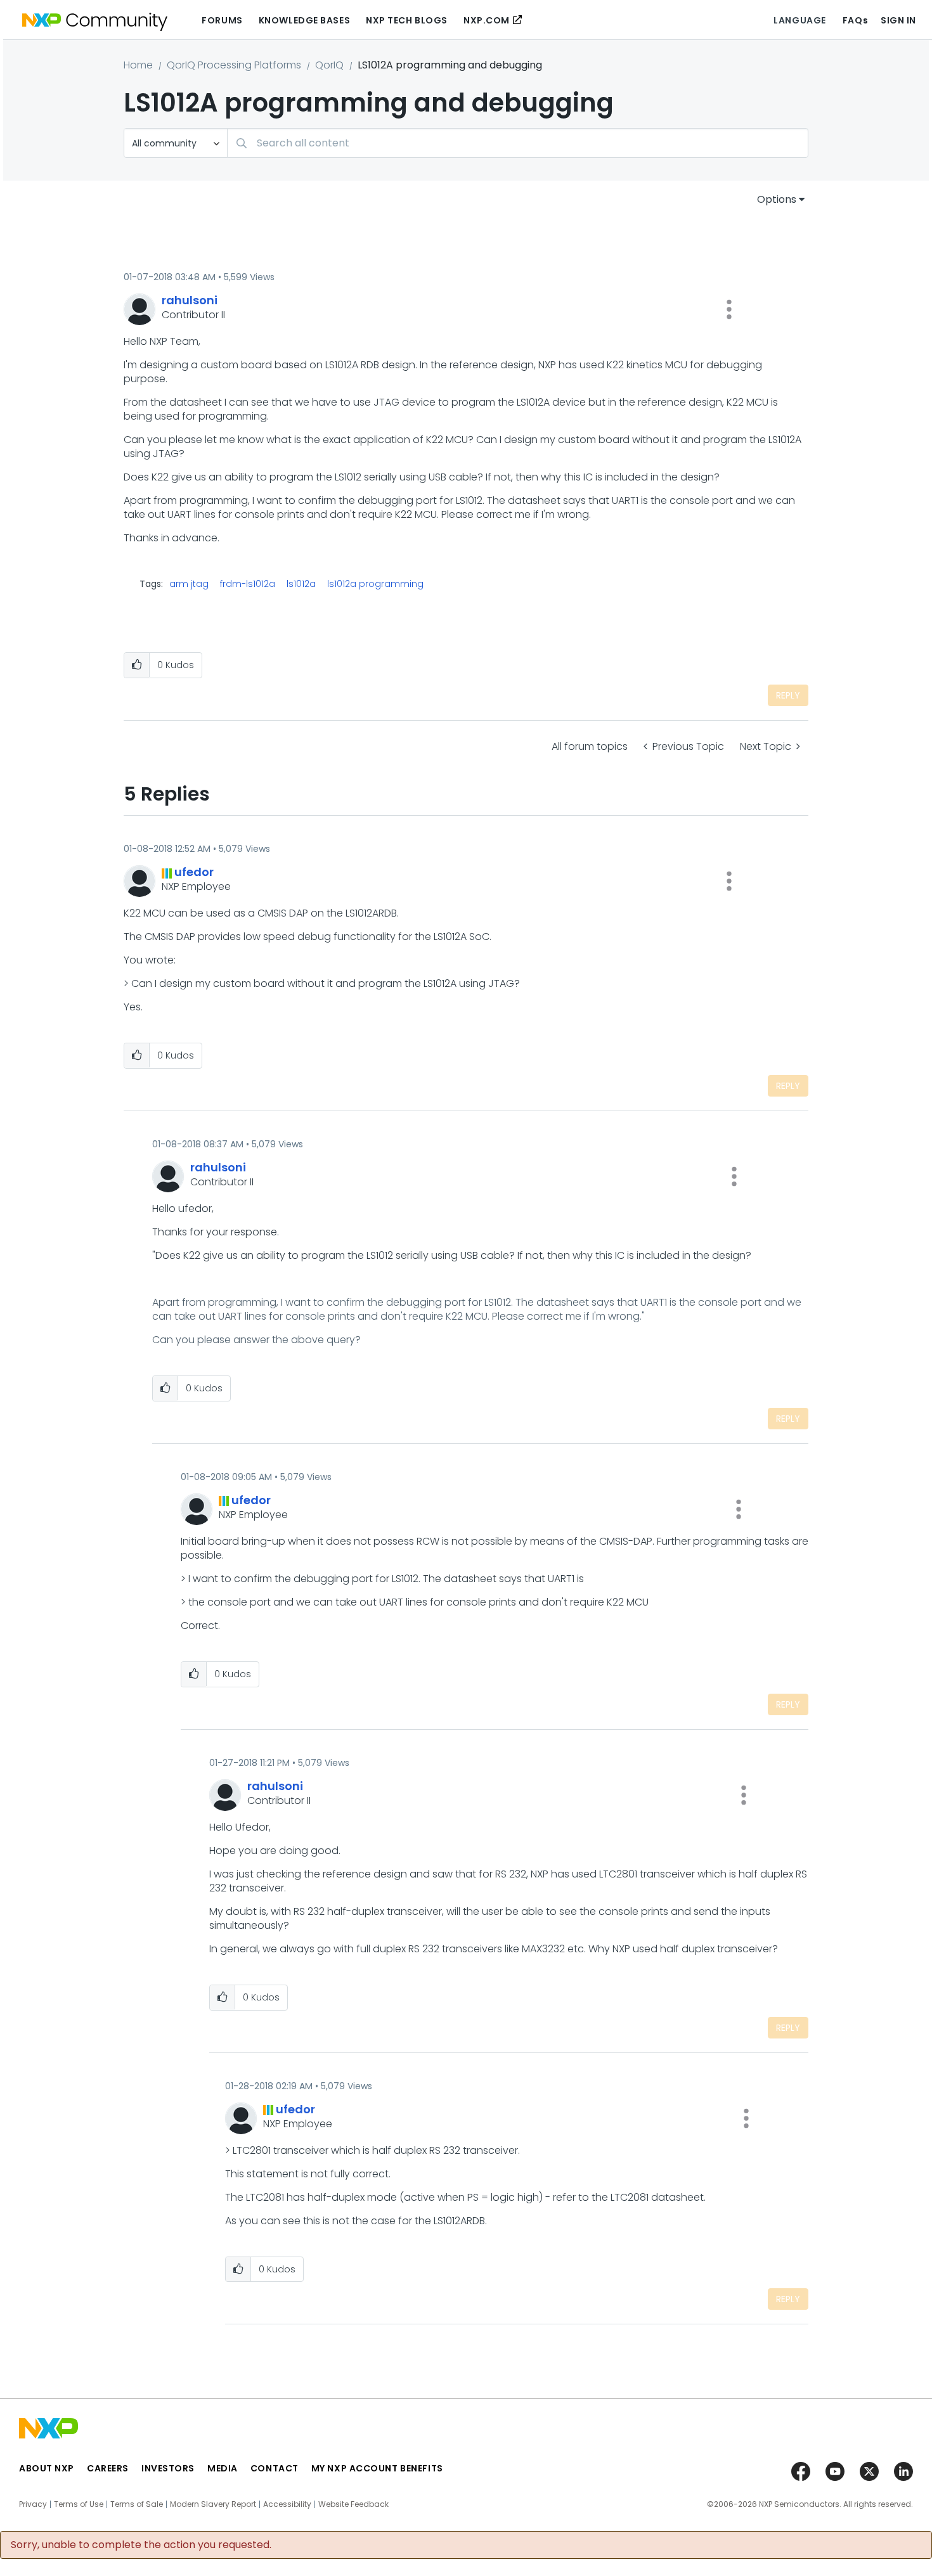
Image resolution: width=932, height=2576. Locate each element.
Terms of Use (79, 2504)
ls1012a (301, 584)
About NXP (47, 2468)
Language (799, 20)
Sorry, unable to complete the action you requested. (141, 2545)
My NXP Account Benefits (377, 2468)
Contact (275, 2468)
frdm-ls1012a (248, 584)
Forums (222, 20)
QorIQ (329, 65)
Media (223, 2468)
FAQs (855, 20)
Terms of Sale (137, 2504)
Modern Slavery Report (213, 2504)
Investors (168, 2468)
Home (138, 65)
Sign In (898, 20)
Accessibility (287, 2504)
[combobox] (518, 143)
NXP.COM (487, 20)
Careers (108, 2468)
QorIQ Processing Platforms (234, 65)
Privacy (33, 2504)
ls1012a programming (375, 584)
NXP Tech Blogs (407, 20)
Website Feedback (353, 2504)
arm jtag (189, 584)
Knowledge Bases (304, 20)
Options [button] (777, 199)
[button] (729, 309)
